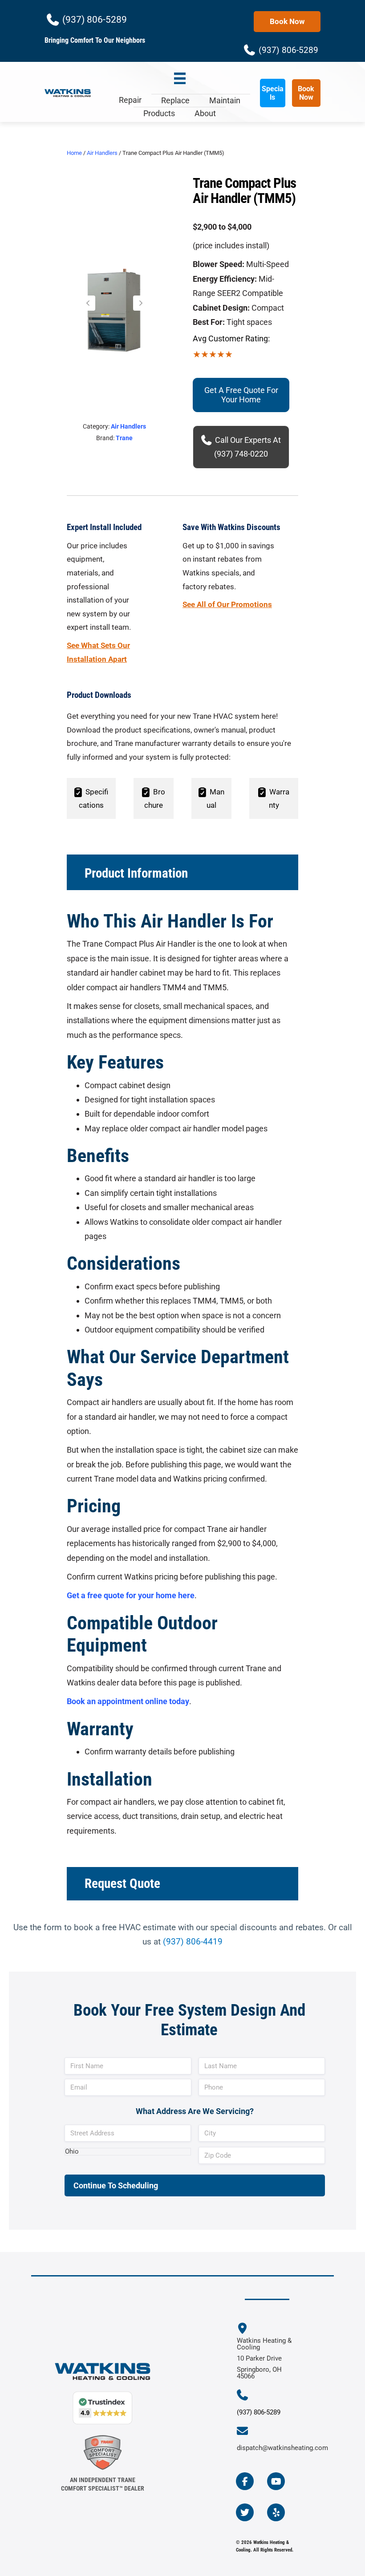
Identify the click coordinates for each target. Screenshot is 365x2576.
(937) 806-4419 (193, 1942)
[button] (88, 303)
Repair (130, 100)
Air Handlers (102, 153)
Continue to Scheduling (116, 2185)
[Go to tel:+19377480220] (247, 2396)
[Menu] (180, 79)
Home (74, 153)
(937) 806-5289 (259, 2412)
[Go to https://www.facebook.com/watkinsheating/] (245, 2481)
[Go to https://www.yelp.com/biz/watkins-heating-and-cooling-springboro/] (276, 2512)
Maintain (225, 100)
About (205, 113)
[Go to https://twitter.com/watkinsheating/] (245, 2512)
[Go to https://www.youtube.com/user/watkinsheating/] (276, 2481)
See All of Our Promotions (227, 604)
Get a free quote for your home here (131, 1595)
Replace (175, 100)
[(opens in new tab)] (103, 2452)
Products (159, 113)
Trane (124, 438)
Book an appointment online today (128, 1701)
